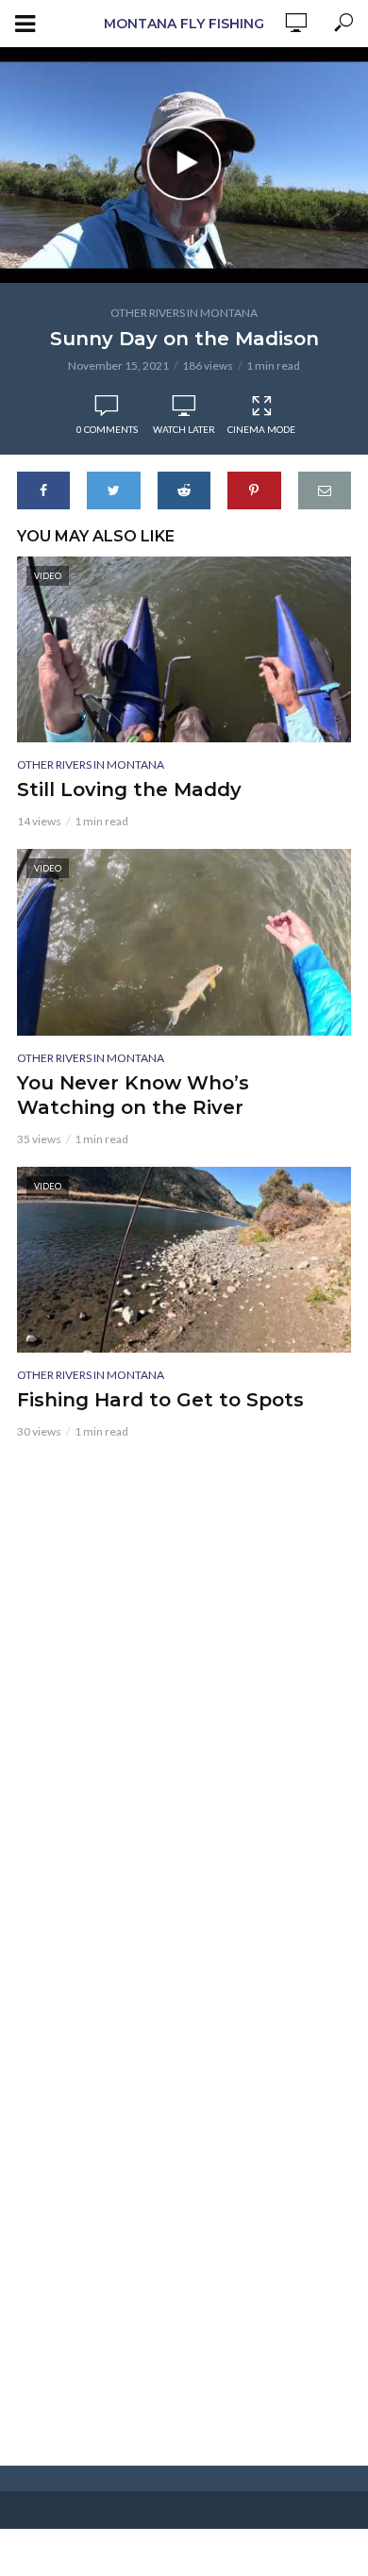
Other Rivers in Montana (184, 313)
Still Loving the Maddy (129, 789)
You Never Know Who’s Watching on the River (133, 1095)
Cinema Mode (261, 429)
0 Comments (107, 429)
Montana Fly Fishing (184, 24)
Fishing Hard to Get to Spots (160, 1400)
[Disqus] (184, 1695)
